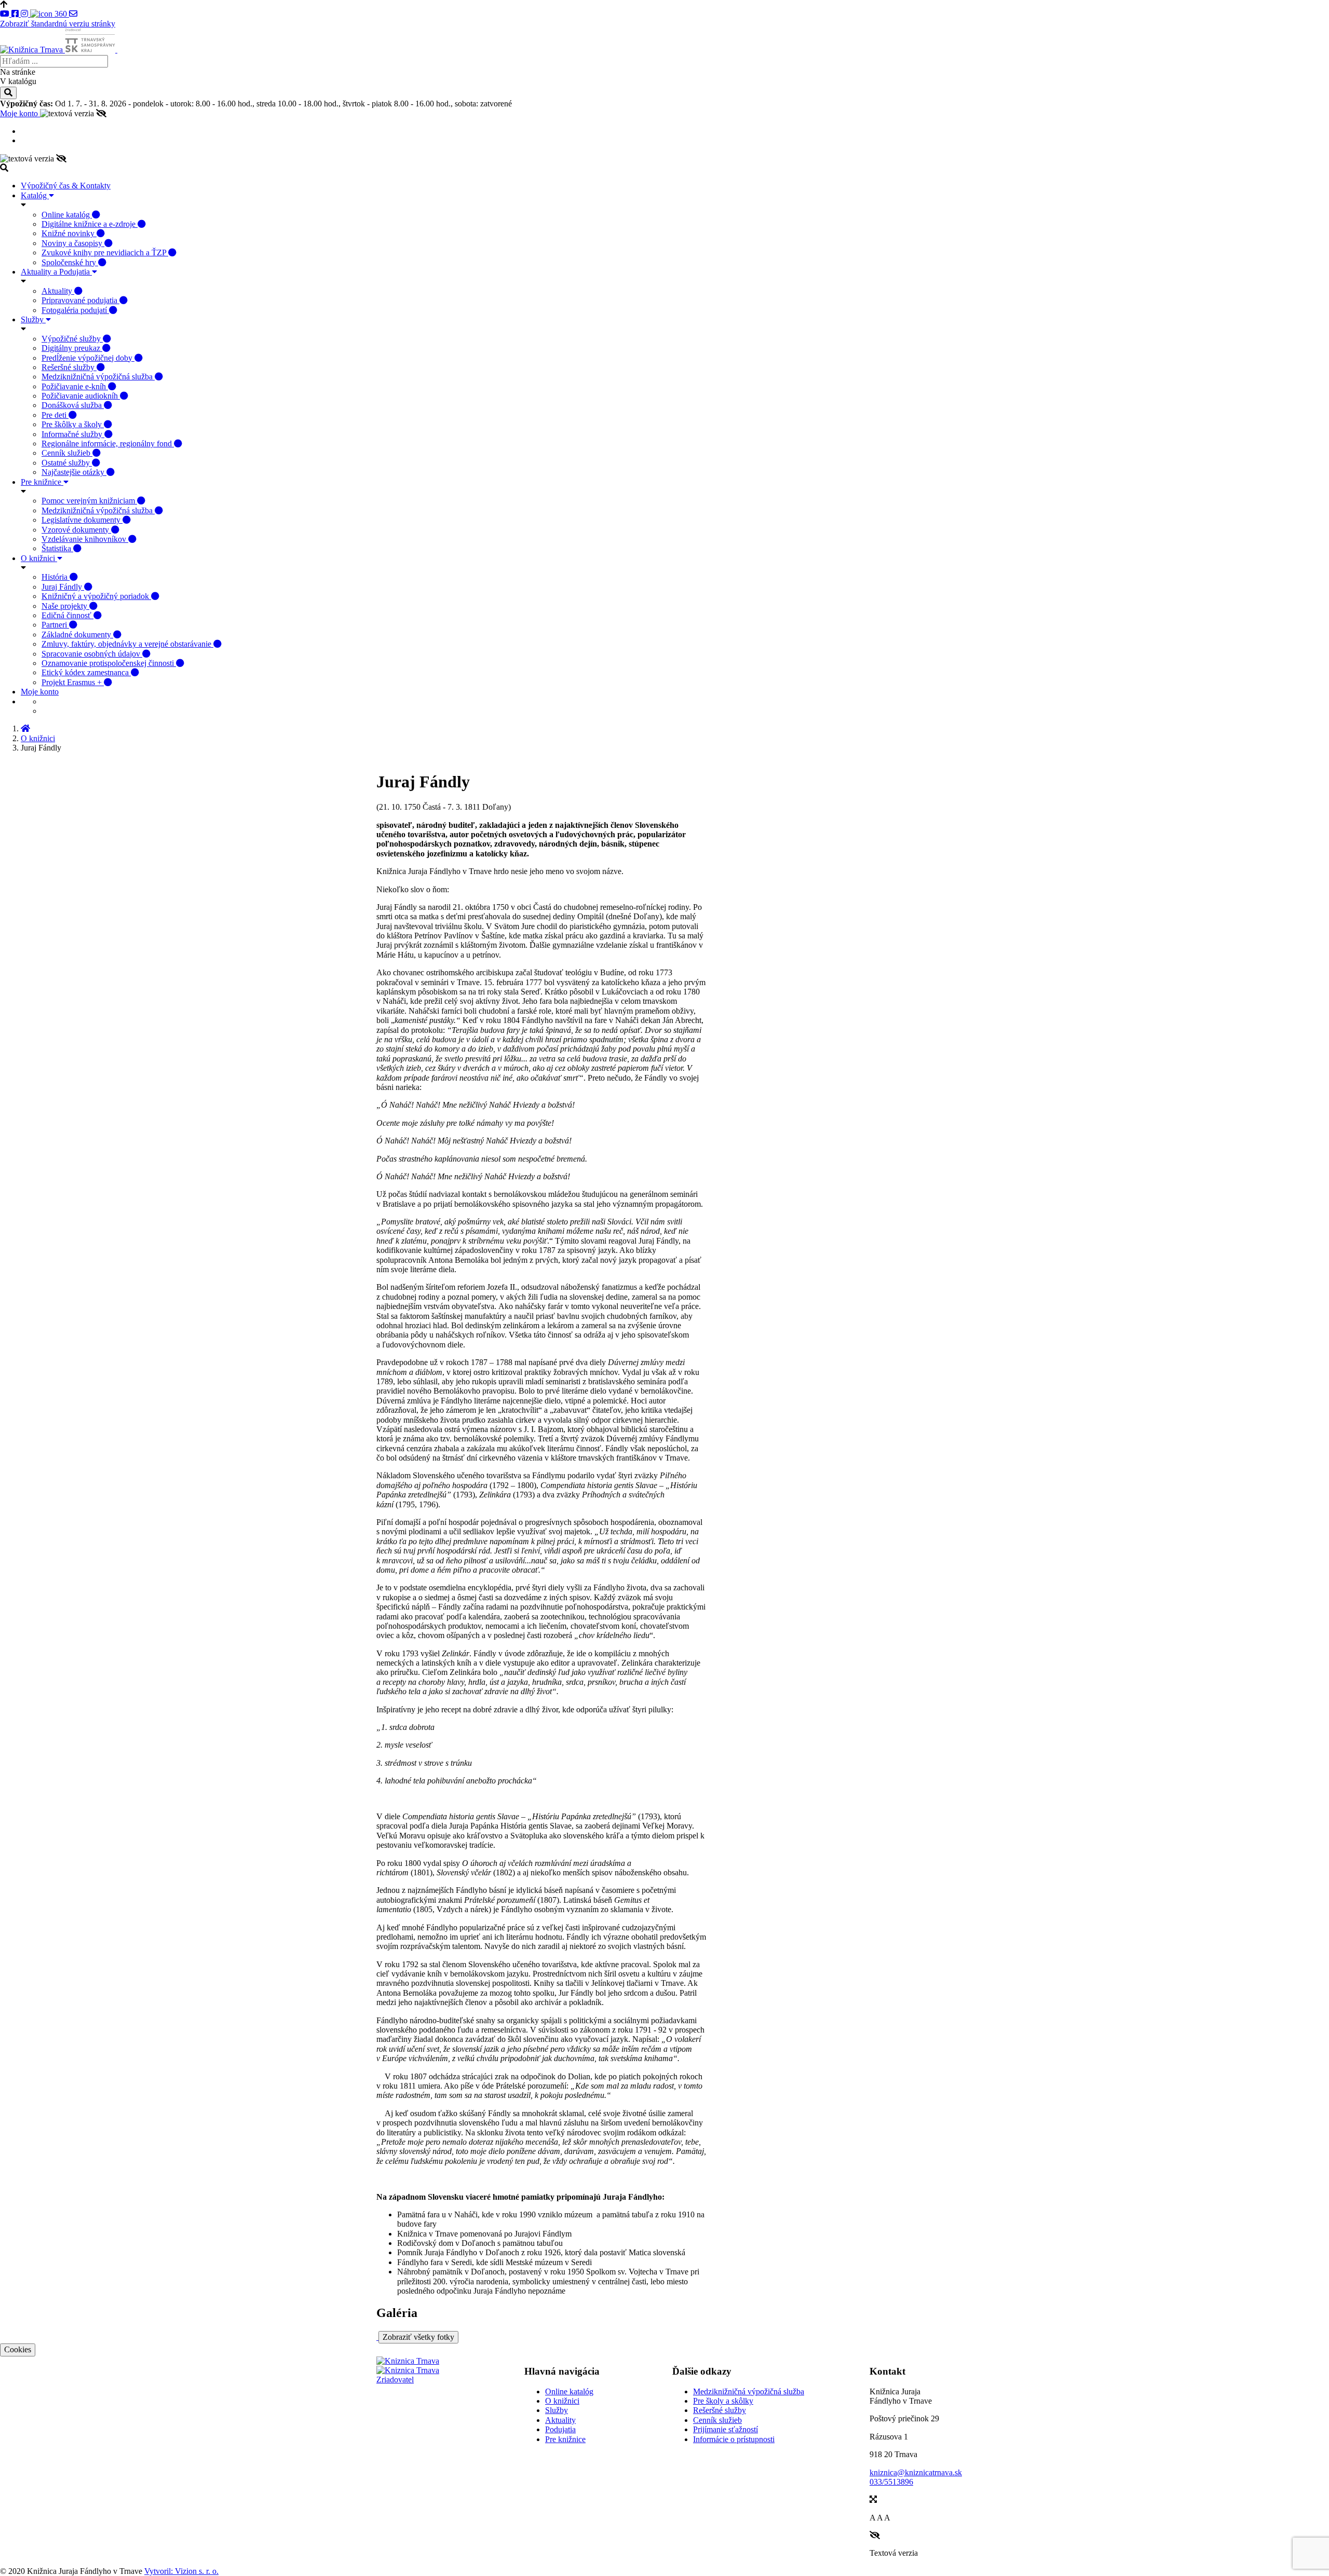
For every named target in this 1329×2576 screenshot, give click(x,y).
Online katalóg (67, 215)
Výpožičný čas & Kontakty (66, 186)
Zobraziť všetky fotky (418, 2337)
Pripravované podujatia (80, 300)
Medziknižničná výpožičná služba (98, 377)
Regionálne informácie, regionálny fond (108, 444)
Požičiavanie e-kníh (75, 386)
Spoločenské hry (70, 262)
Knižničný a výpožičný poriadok (96, 596)
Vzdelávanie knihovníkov (85, 539)
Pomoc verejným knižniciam (89, 501)
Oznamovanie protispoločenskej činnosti (109, 663)
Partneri (55, 625)
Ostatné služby (67, 463)
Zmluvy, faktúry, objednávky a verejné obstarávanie (127, 644)
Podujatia (560, 2429)
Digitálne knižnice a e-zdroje (90, 224)
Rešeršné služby (69, 367)
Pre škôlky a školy (73, 424)
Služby (33, 319)
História (56, 577)
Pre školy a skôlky (723, 2401)
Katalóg (35, 195)
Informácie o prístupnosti (734, 2439)
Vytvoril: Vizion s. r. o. (181, 2571)
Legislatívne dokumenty (82, 520)
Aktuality (58, 291)
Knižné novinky (69, 233)
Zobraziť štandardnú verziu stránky (58, 24)
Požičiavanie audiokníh (81, 396)
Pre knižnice (42, 482)
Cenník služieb (67, 453)
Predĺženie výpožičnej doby (88, 358)
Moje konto (20, 113)
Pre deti (55, 415)
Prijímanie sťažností (725, 2429)
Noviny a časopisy (73, 243)
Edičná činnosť (67, 615)
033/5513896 (891, 2482)
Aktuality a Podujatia (56, 272)
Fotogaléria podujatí (75, 310)
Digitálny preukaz (72, 348)
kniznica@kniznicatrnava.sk (916, 2472)
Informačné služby (73, 434)
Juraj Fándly (63, 587)
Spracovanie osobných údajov (92, 654)
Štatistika (57, 548)
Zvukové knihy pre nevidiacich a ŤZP (105, 253)
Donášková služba (73, 405)
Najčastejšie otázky (74, 472)
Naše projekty (65, 606)
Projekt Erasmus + (73, 682)
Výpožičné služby (72, 339)
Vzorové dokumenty (76, 530)
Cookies (18, 2349)
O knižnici (39, 558)
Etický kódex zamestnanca (86, 672)
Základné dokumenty (77, 635)
